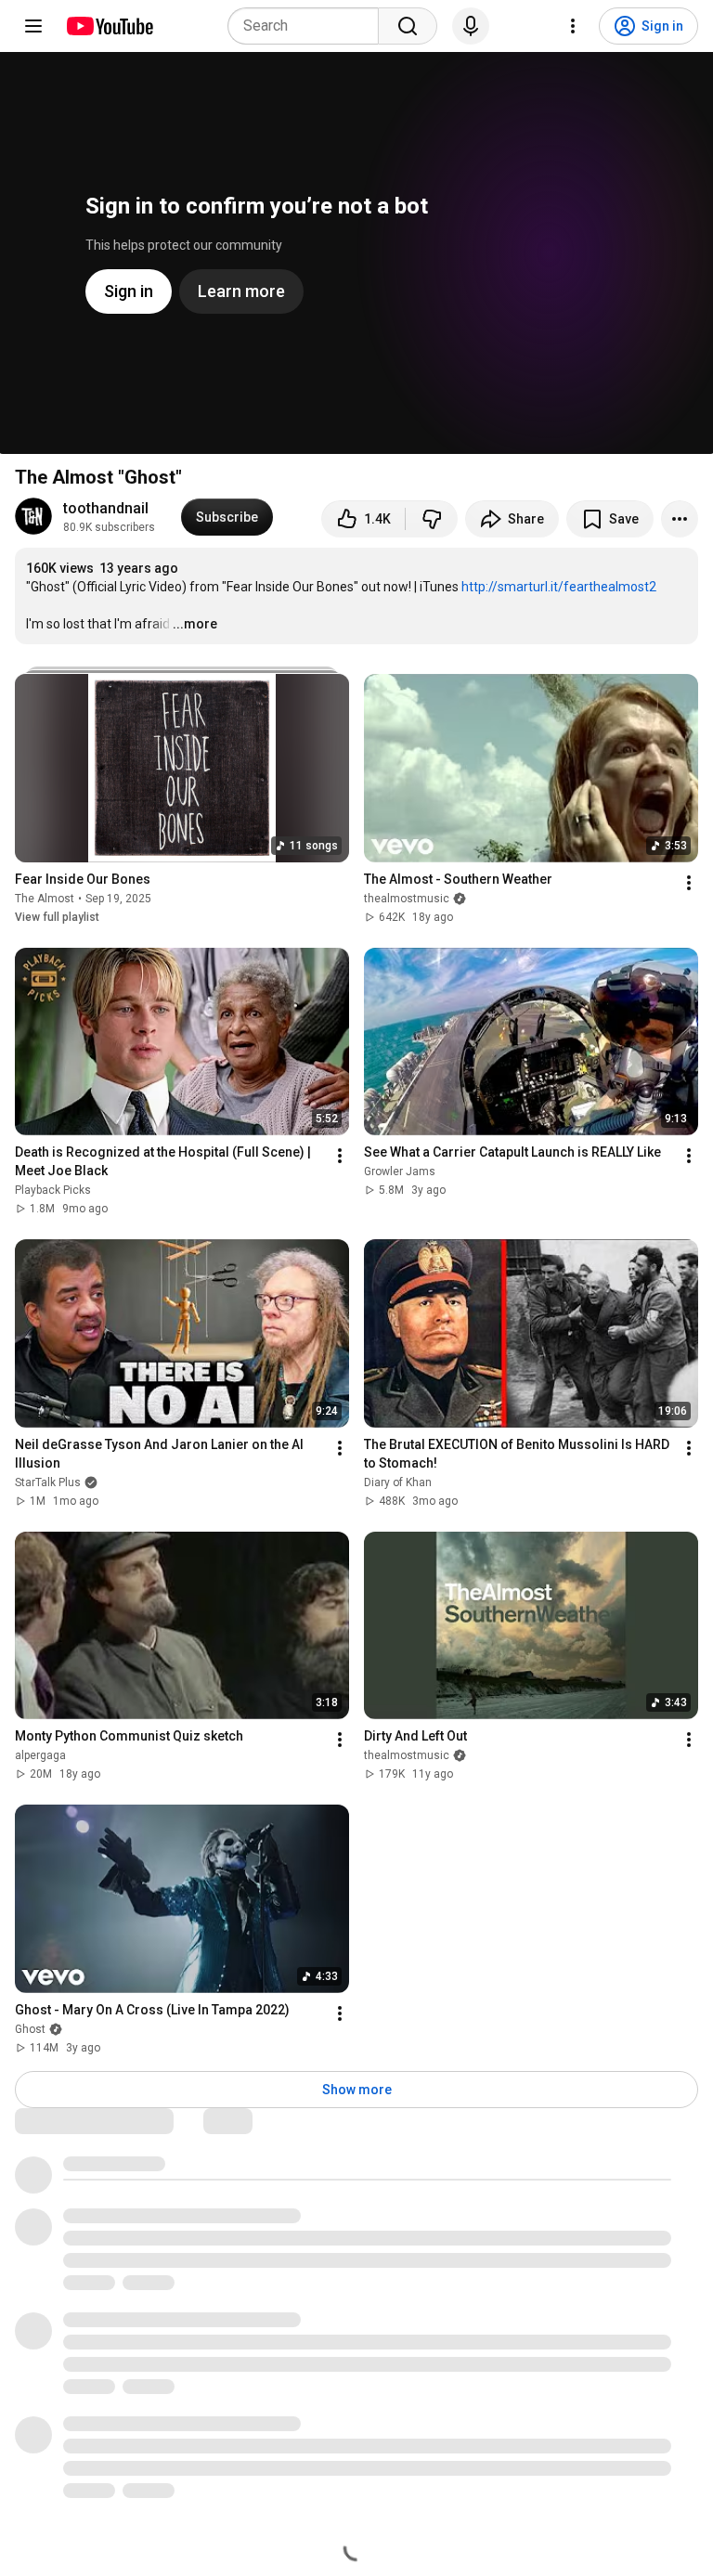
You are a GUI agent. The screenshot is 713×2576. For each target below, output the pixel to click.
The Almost (45, 899)
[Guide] (33, 26)
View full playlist (57, 917)
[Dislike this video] (432, 519)
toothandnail (106, 508)
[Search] (408, 26)
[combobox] (309, 26)
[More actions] (680, 519)
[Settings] (573, 26)
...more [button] (195, 624)
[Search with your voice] (471, 26)
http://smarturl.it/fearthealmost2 (559, 587)
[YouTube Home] (109, 26)
